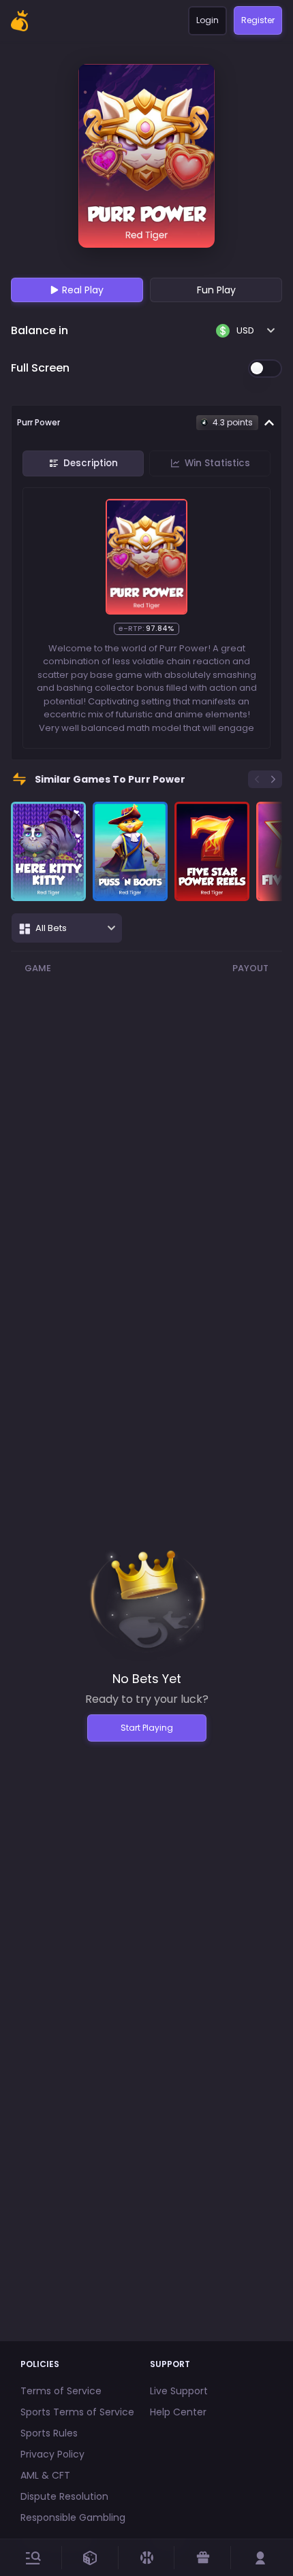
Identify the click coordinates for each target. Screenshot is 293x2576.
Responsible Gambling (73, 2517)
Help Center (178, 2412)
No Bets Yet (147, 1679)
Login (207, 20)
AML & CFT (45, 2475)
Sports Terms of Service (77, 2412)
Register (258, 20)
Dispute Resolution (64, 2496)
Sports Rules (49, 2433)
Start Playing (147, 1728)
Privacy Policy (52, 2454)
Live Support (179, 2391)
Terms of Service (61, 2391)
